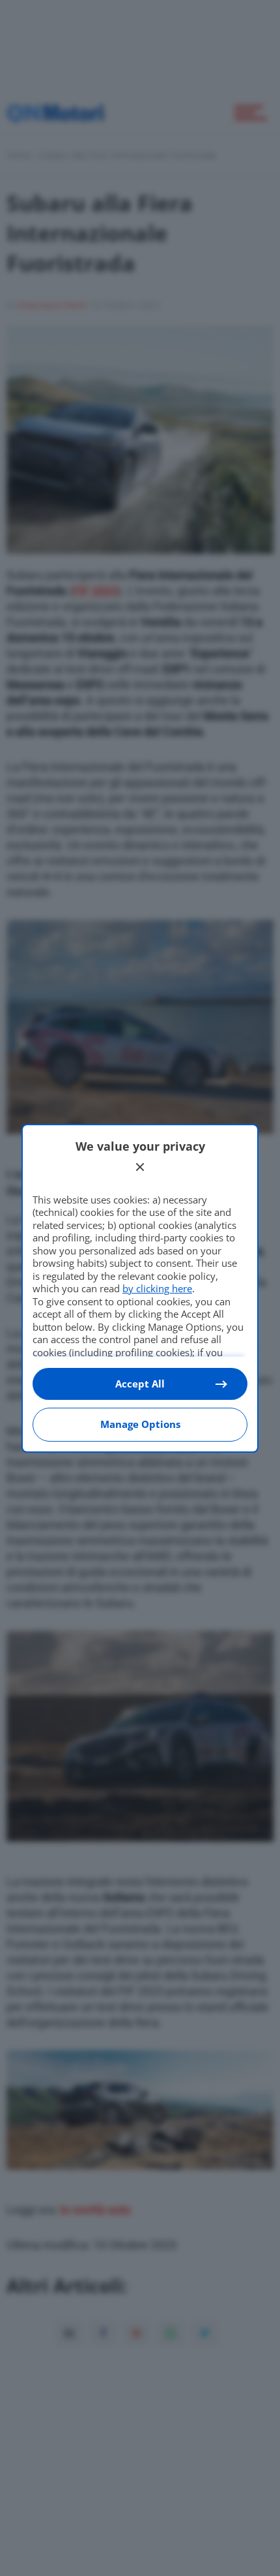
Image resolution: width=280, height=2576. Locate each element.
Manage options (140, 1424)
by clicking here (157, 1288)
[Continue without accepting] (140, 1167)
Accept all (140, 1384)
